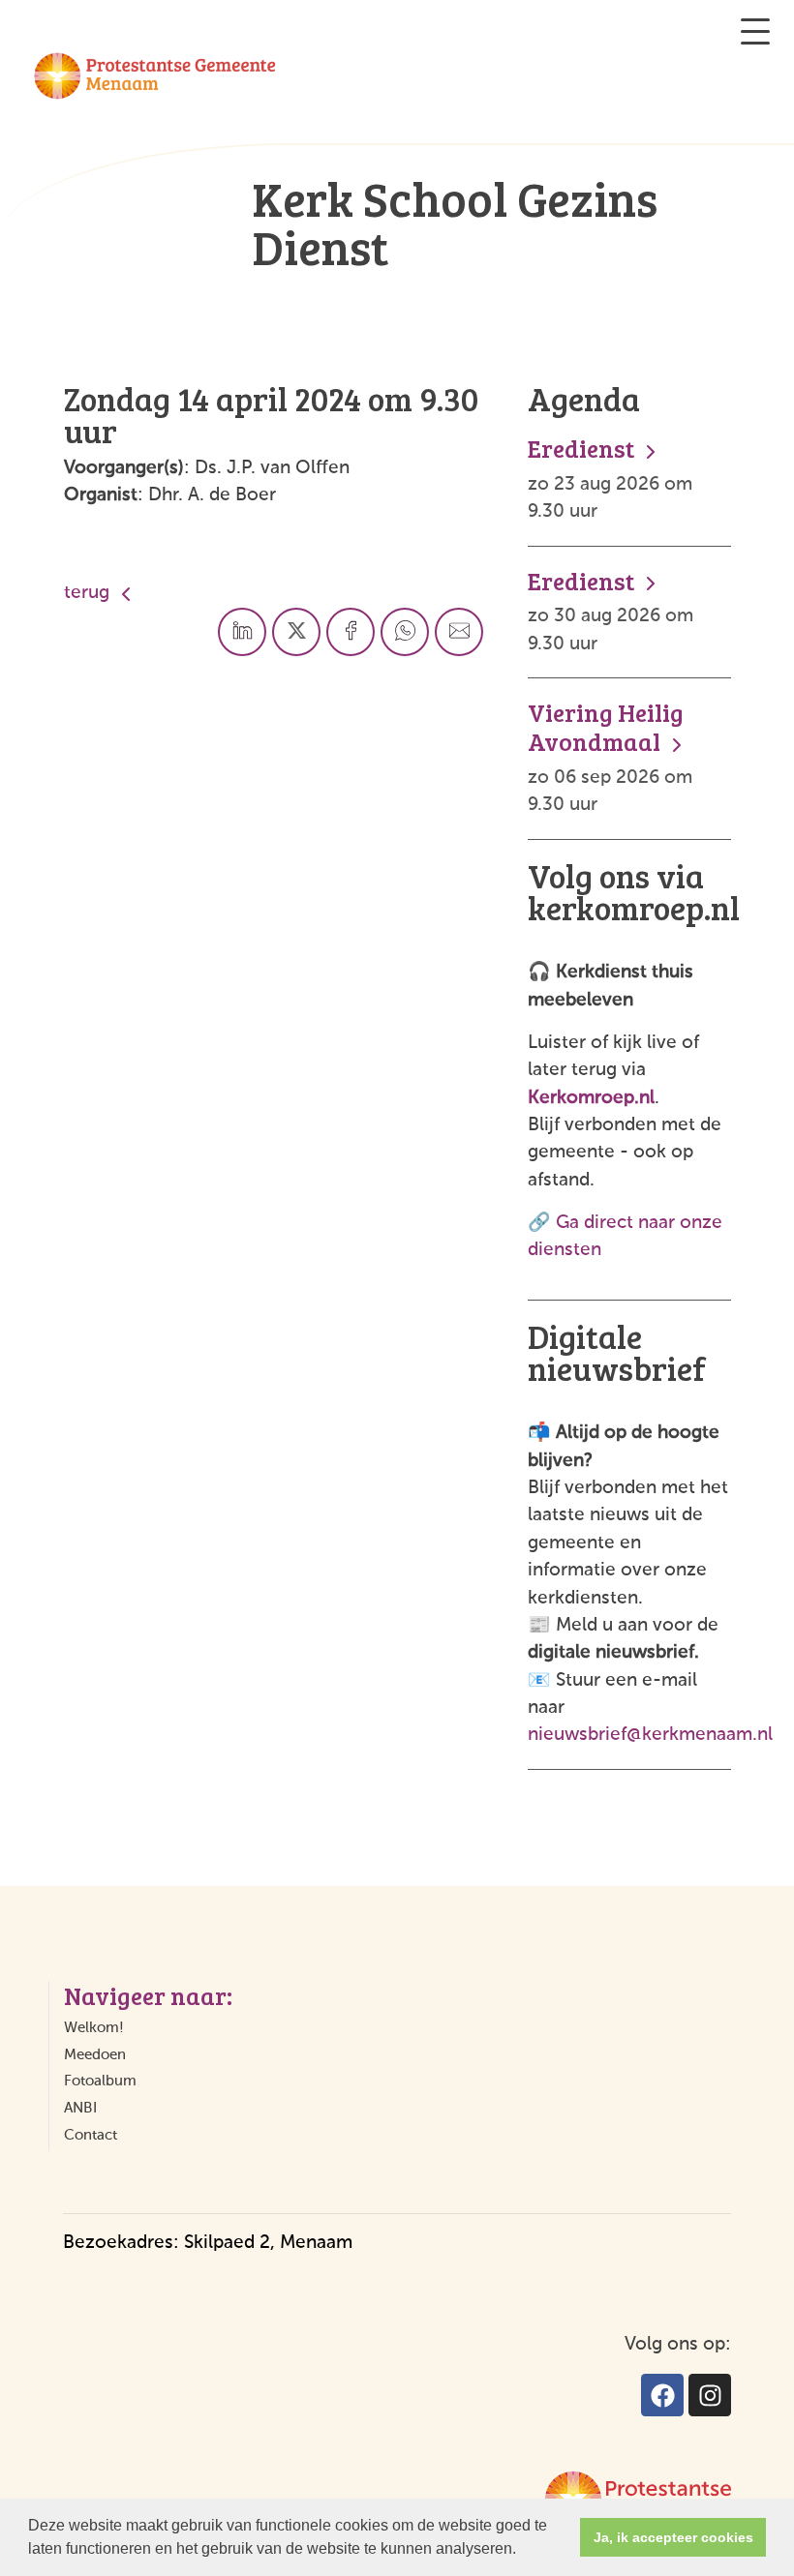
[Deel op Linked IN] (242, 632)
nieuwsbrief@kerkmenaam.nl (650, 1735)
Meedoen (95, 2055)
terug (89, 593)
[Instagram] (710, 2395)
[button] (523, 2551)
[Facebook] (662, 2395)
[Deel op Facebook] (351, 632)
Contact (91, 2135)
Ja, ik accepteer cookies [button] (673, 2537)
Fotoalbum (100, 2081)
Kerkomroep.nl (591, 1098)
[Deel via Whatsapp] (405, 632)
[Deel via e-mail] (459, 632)
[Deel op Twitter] (296, 632)
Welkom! (94, 2028)
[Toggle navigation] (755, 31)
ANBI (80, 2108)
